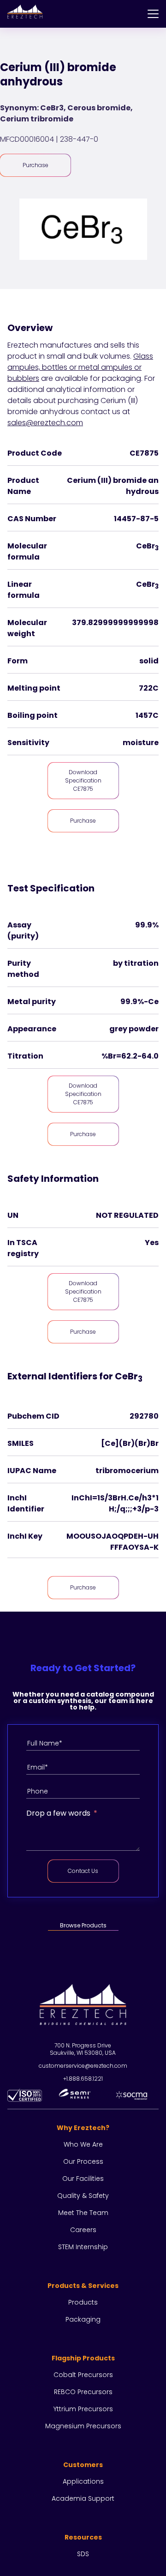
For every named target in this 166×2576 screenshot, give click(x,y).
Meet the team (83, 2213)
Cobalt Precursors (83, 2375)
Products (83, 2302)
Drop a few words (58, 1813)
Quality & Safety (83, 2196)
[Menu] (153, 14)
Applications (83, 2481)
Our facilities (83, 2179)
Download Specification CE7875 (83, 780)
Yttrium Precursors (83, 2409)
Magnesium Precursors (83, 2426)
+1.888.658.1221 (83, 2079)
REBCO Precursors (83, 2392)
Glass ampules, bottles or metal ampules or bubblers (80, 367)
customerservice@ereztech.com (83, 2066)
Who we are (83, 2144)
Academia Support (83, 2498)
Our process (83, 2161)
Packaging (83, 2319)
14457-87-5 (136, 519)
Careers (83, 2230)
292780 (144, 1416)
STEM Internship (83, 2247)
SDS (83, 2554)
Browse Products (83, 1925)
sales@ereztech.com (45, 423)
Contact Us (83, 1871)
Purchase (36, 165)
